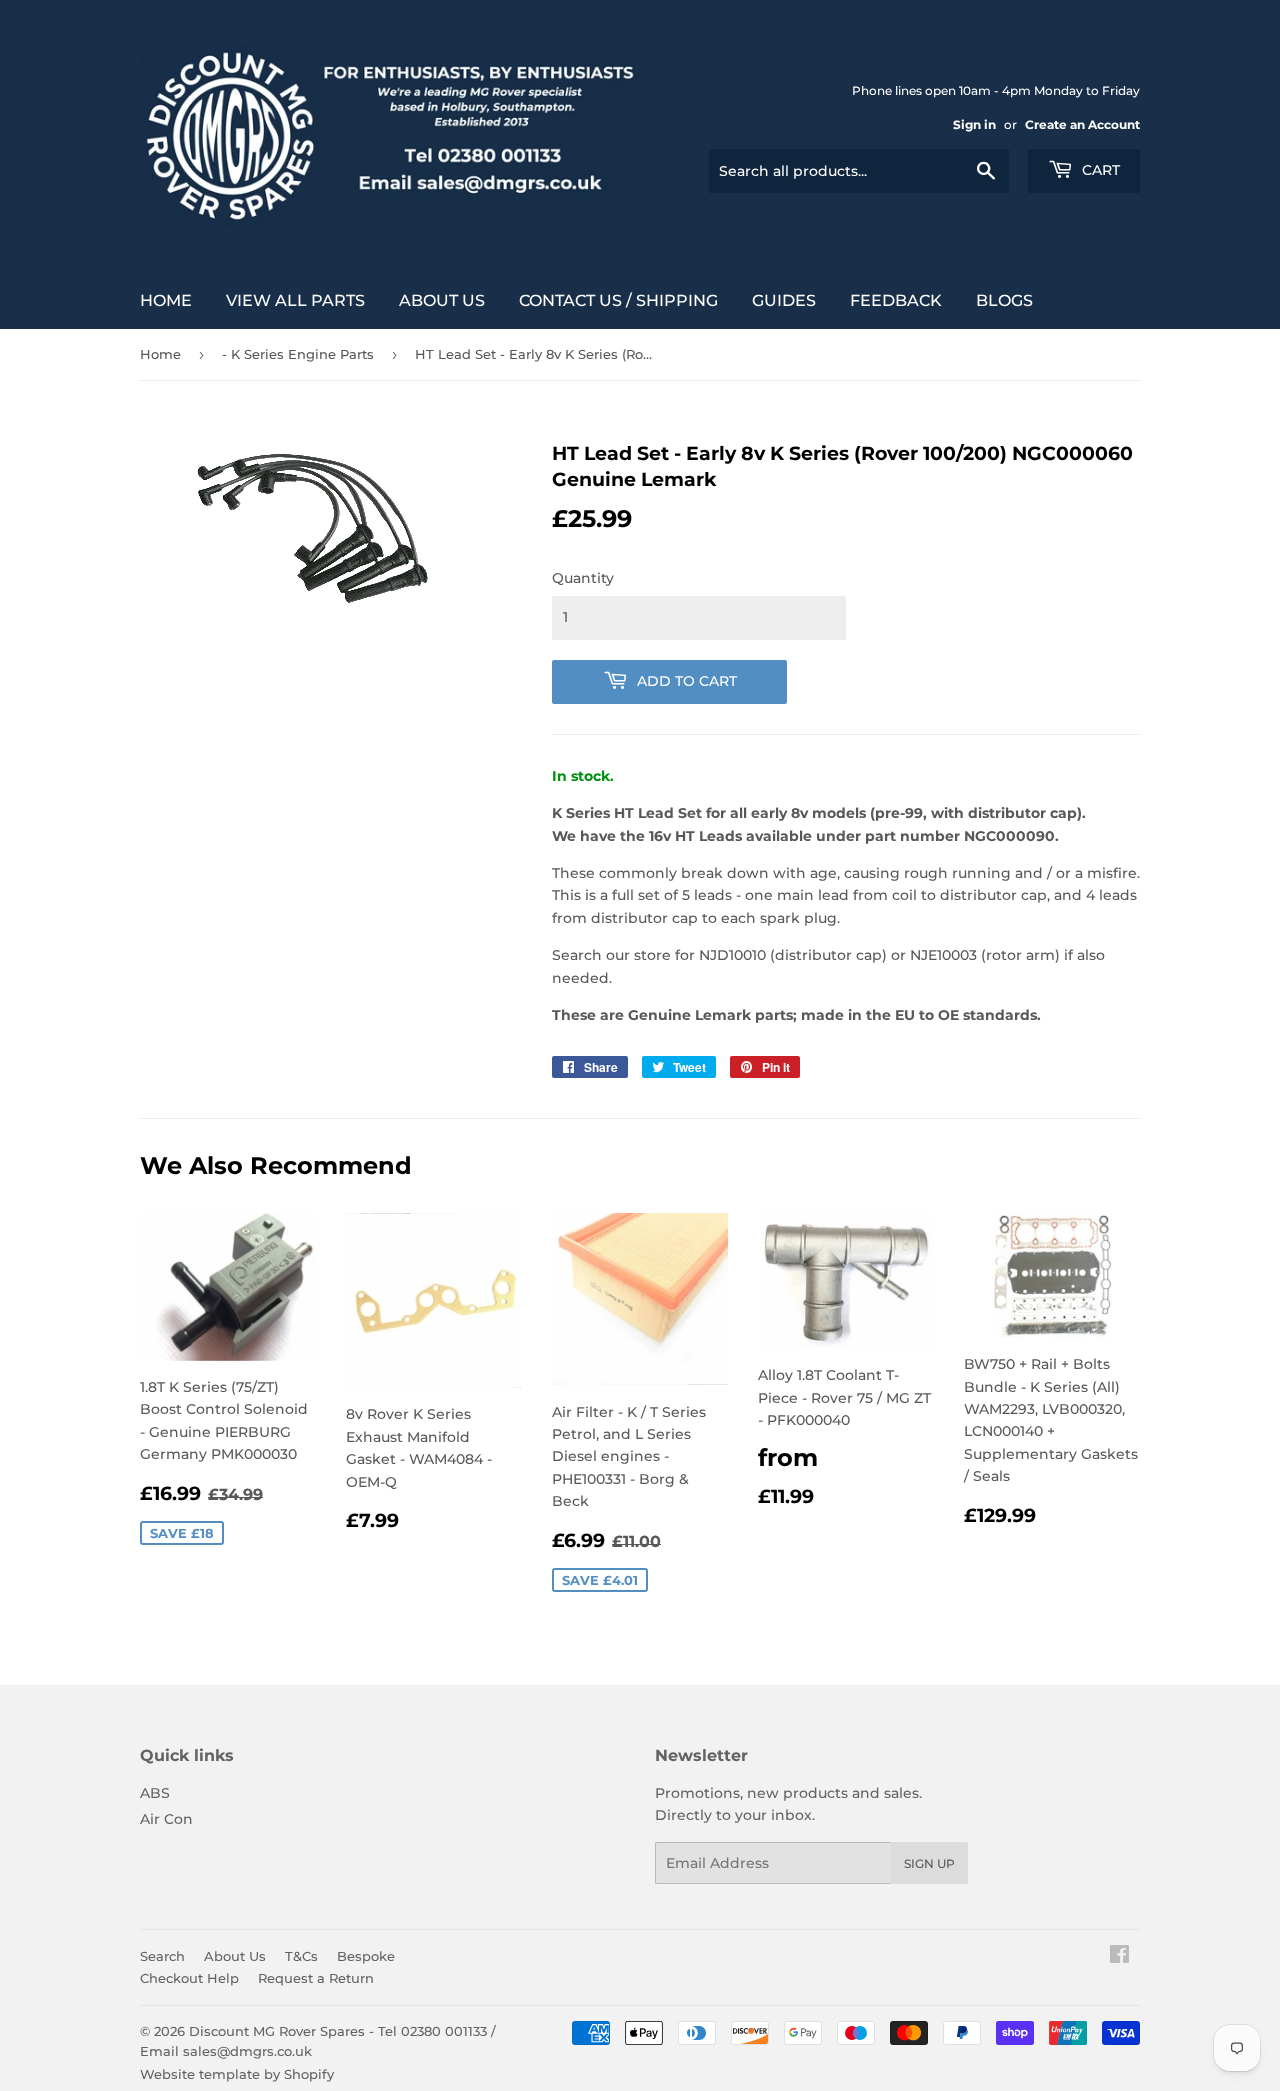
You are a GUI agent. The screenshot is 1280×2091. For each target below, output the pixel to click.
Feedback (896, 300)
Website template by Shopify (237, 2074)
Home (166, 300)
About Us (442, 300)
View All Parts (295, 300)
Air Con (166, 1819)
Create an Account (1082, 124)
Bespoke (366, 1956)
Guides (784, 300)
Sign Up (929, 1863)
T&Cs (301, 1956)
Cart (1099, 170)
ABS (155, 1793)
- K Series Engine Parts (298, 354)
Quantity (583, 578)
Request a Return (316, 1978)
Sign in (974, 124)
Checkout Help (189, 1978)
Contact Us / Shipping (618, 300)
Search (162, 1956)
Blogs (1004, 300)
